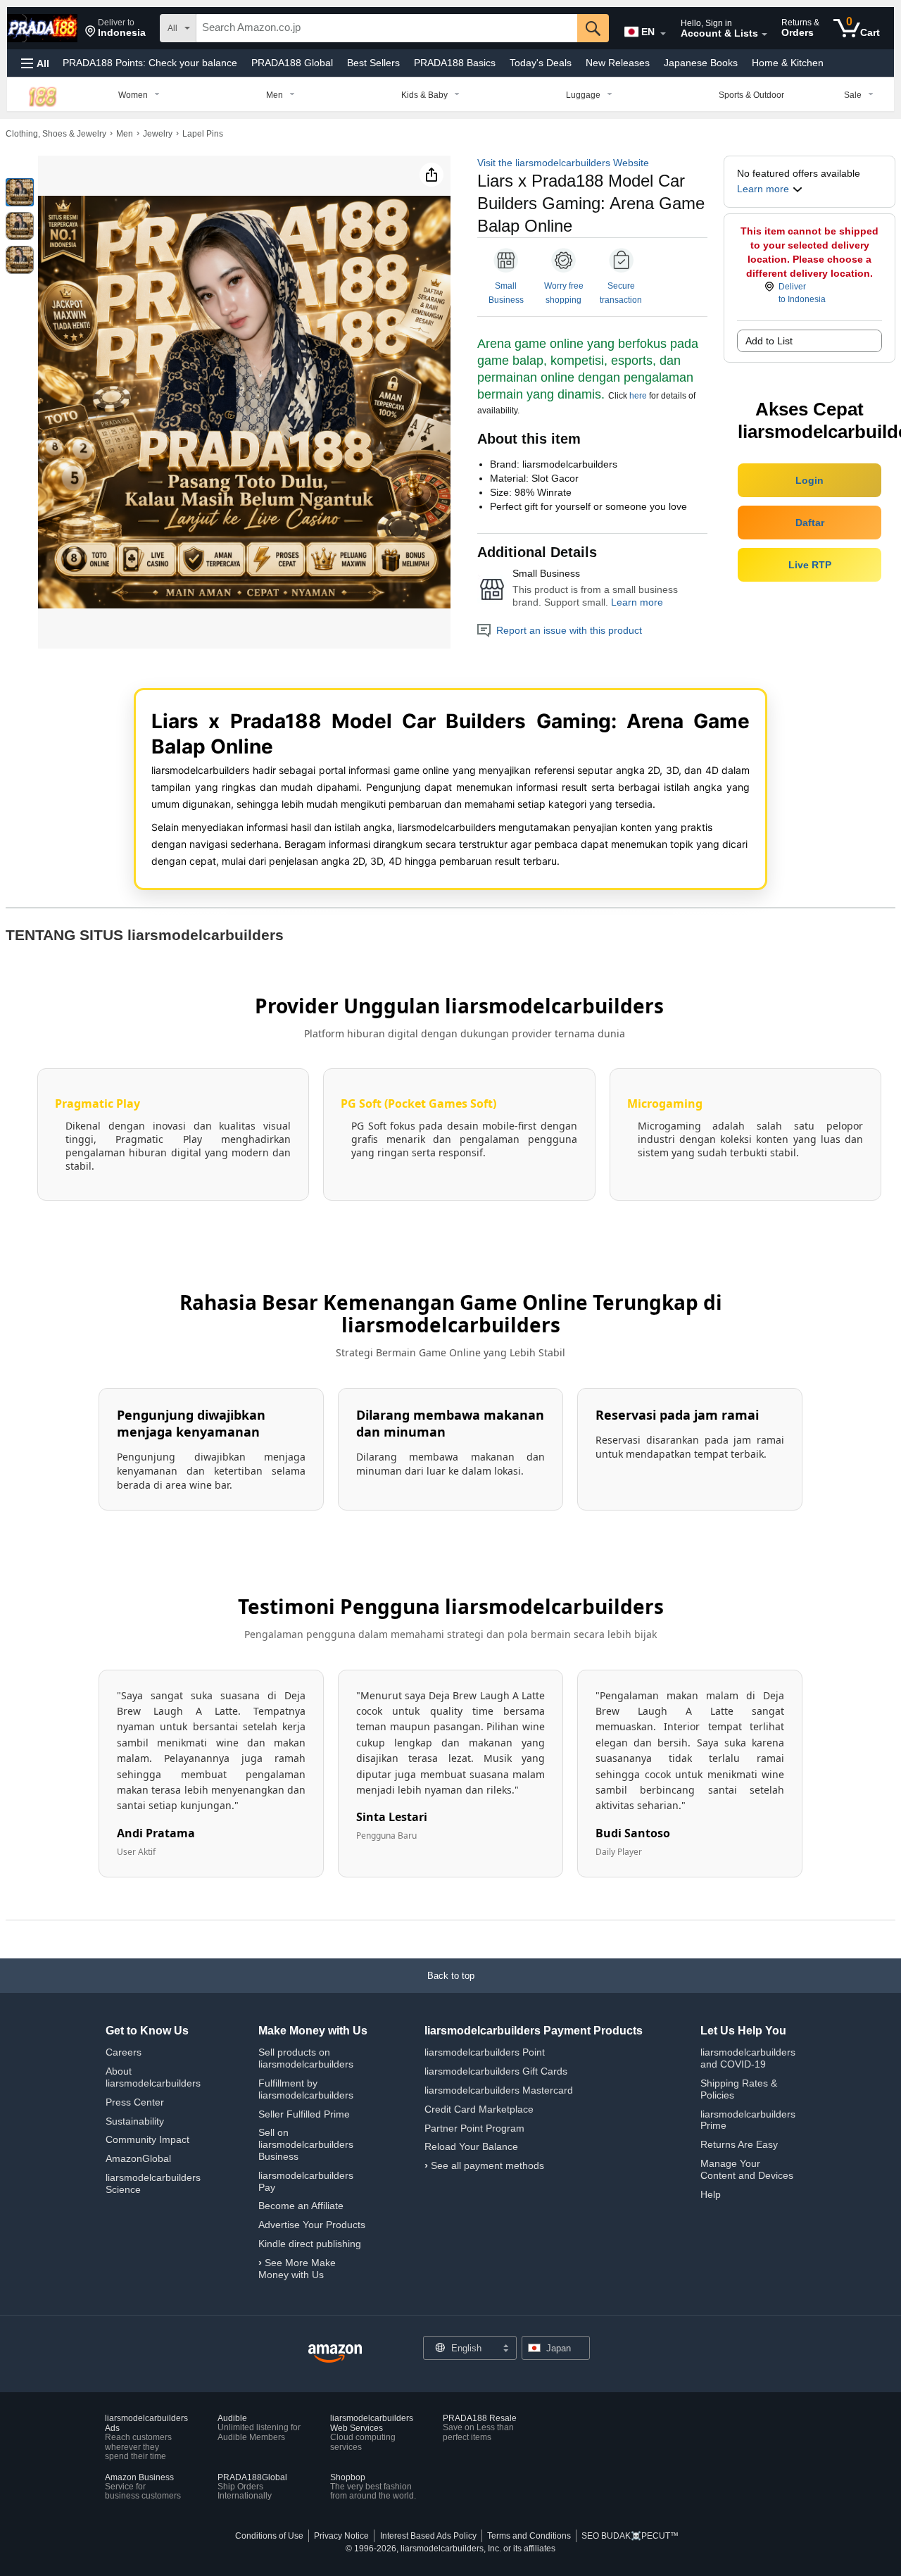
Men (125, 134)
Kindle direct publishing (310, 2244)
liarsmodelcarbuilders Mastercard (499, 2090)
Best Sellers (373, 63)
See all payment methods (487, 2165)
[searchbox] (387, 28)
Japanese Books (701, 63)
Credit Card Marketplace (479, 2109)
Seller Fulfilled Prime (304, 2114)
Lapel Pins (203, 134)
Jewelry (158, 134)
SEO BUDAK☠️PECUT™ (630, 2536)
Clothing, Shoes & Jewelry (56, 134)
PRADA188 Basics (455, 63)
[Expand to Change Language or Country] (663, 34)
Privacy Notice (341, 2536)
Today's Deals (541, 63)
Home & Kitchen (788, 63)
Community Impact (147, 2139)
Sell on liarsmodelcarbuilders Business (306, 2144)
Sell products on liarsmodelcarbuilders (306, 2058)
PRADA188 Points (150, 63)
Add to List (769, 341)
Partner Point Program (474, 2128)
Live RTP (810, 565)
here (638, 396)
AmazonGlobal (138, 2158)
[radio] (20, 192)
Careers (124, 2052)
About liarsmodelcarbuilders (153, 2077)
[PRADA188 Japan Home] (335, 2354)
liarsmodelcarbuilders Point (485, 2052)
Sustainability (135, 2121)
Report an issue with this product (569, 630)
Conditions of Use (269, 2536)
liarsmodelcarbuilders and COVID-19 (748, 2058)
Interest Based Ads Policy (428, 2536)
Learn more (637, 602)
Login (809, 480)
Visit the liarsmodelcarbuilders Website (563, 163)
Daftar (810, 523)
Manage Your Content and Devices (747, 2169)
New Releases (618, 63)
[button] (115, 28)
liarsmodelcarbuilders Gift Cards (496, 2071)
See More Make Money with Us (297, 2269)
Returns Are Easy (739, 2144)
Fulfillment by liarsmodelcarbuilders (306, 2089)
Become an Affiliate (301, 2206)
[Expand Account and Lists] (764, 35)
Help (711, 2194)
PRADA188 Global (292, 63)
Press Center (135, 2102)
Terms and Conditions (529, 2536)
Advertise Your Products (312, 2225)
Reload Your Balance (471, 2146)
